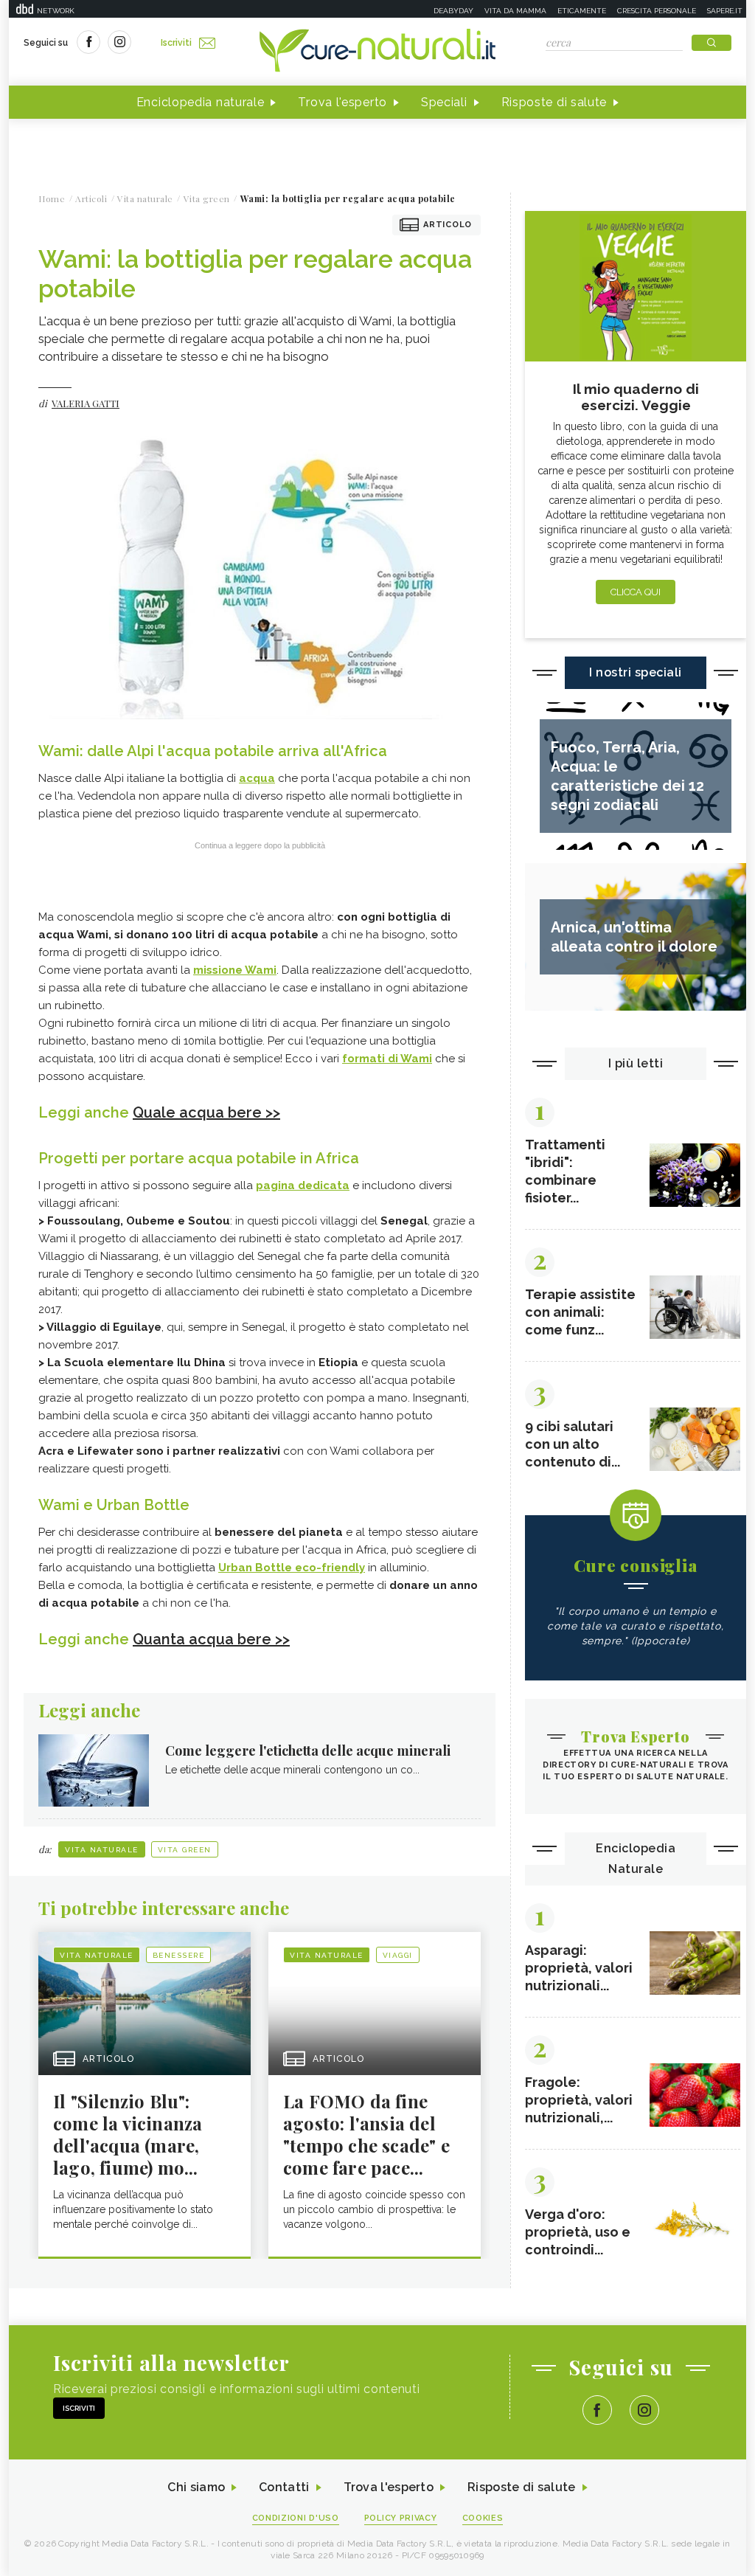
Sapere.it (725, 11)
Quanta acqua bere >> (211, 1639)
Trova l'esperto (342, 102)
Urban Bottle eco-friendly (292, 1568)
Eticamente (582, 11)
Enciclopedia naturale (201, 102)
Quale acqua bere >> (206, 1112)
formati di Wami (387, 1059)
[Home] (377, 52)
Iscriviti (176, 43)
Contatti (284, 2487)
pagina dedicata (303, 1185)
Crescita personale (657, 11)
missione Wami (235, 970)
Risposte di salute (554, 102)
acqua (257, 778)
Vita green (185, 1850)
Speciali (444, 102)
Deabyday (453, 11)
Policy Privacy (401, 2518)
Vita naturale (102, 1850)
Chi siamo (196, 2487)
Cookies (483, 2518)
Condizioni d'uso (296, 2518)
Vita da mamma (515, 11)
